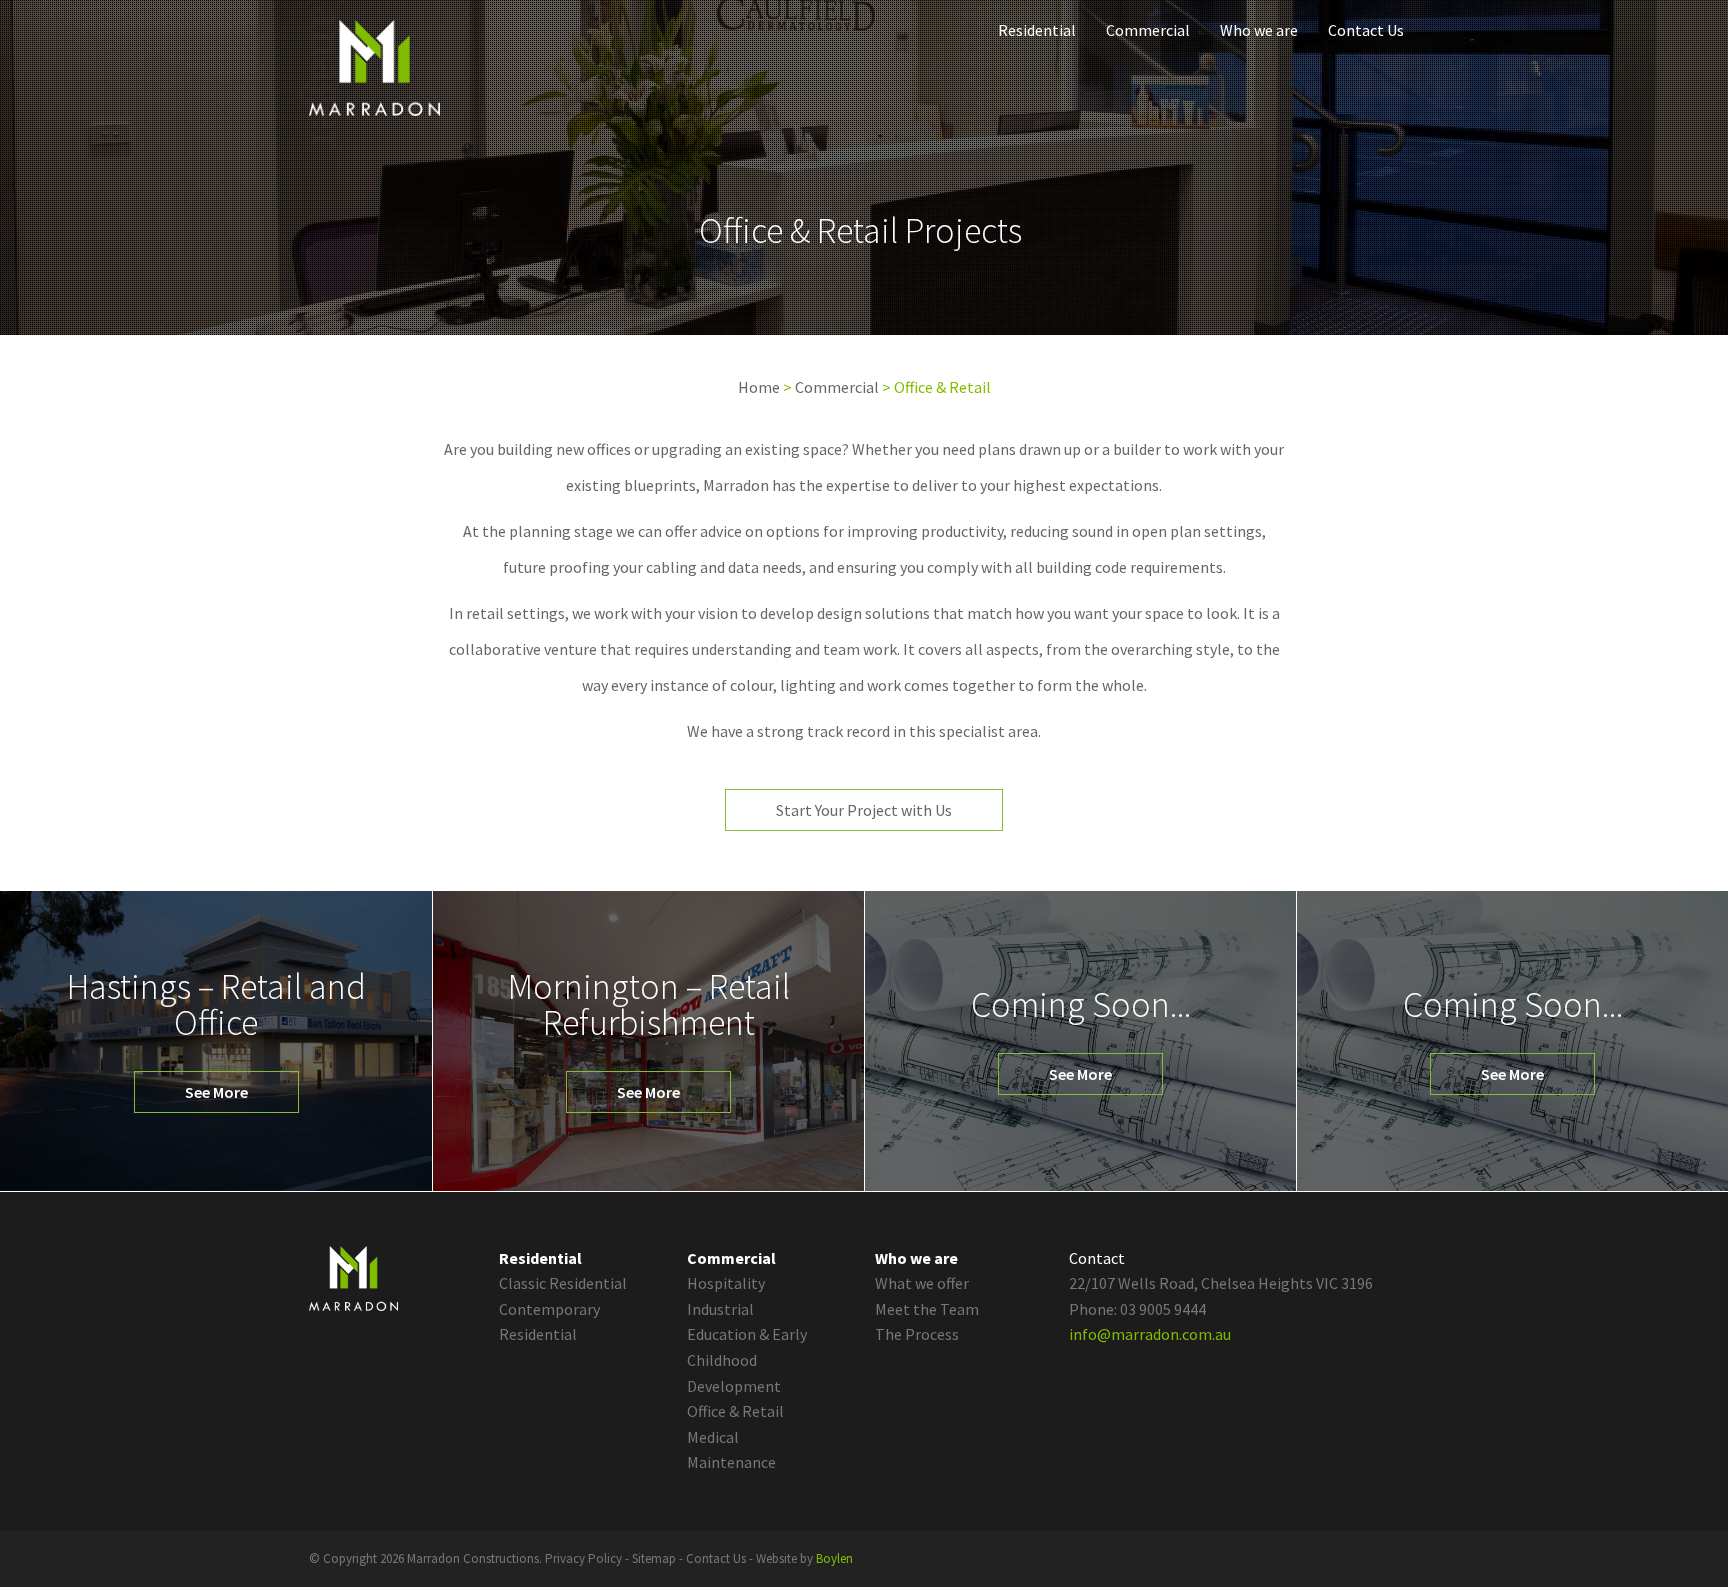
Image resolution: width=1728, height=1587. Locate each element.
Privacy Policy (583, 1558)
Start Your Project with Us (864, 810)
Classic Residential (563, 1283)
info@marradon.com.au (1150, 1334)
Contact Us (1366, 30)
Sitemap (654, 1558)
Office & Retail (735, 1411)
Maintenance (731, 1462)
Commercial (1148, 30)
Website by (804, 1558)
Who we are (1259, 30)
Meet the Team (927, 1309)
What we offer (922, 1283)
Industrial (720, 1309)
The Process (917, 1334)
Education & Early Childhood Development (747, 1359)
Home (759, 387)
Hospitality (726, 1283)
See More (216, 1092)
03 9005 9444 (1163, 1309)
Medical (713, 1437)
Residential (1037, 30)
